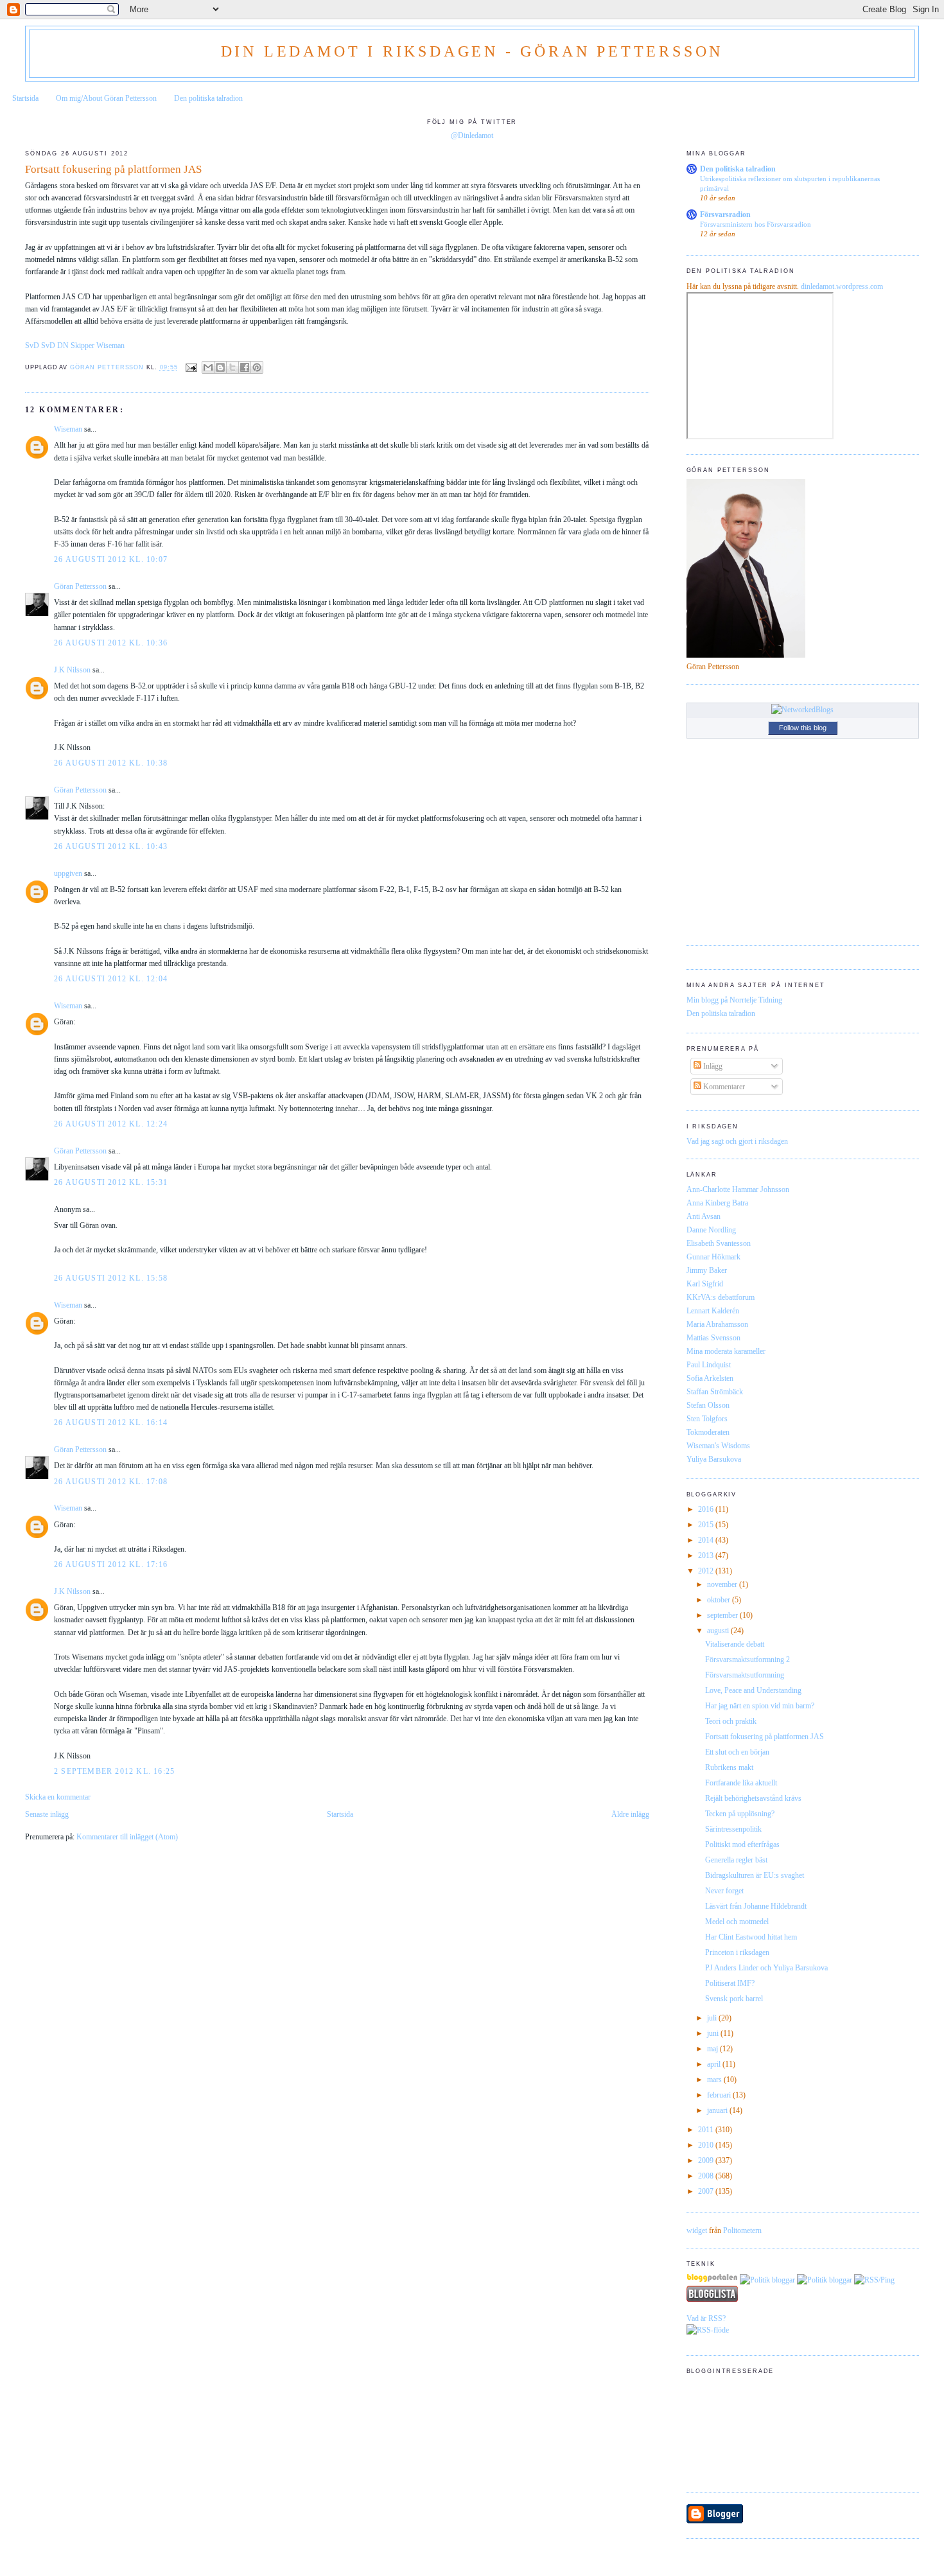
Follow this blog (803, 728)
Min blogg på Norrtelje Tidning (734, 1000)
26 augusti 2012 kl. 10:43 (111, 846)
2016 (707, 1509)
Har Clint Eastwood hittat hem (751, 1937)
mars (715, 2080)
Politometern (742, 2230)
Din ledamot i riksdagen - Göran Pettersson (472, 51)
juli (713, 2018)
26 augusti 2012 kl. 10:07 (111, 559)
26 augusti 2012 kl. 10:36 (111, 643)
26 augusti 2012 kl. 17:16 (111, 1564)
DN (63, 346)
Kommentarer (723, 1087)
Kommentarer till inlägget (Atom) (127, 1837)
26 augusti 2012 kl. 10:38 (111, 763)
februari (720, 2095)
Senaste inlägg (47, 1814)
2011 (707, 2130)
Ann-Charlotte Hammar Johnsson (738, 1189)
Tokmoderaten (708, 1432)
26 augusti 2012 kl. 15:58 (111, 1278)
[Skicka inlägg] (192, 367)
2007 (707, 2191)
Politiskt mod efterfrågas (742, 1844)
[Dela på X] (232, 367)
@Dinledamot (472, 136)
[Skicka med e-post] (208, 367)
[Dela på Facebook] (245, 367)
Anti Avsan (704, 1216)
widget (697, 2230)
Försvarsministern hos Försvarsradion (756, 224)
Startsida (25, 98)
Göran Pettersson (80, 586)
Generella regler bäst (736, 1860)
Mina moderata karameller (726, 1351)
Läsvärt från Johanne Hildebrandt (756, 1906)
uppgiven (68, 873)
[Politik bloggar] (767, 2280)
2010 (707, 2145)
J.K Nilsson (72, 670)
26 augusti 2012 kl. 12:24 (111, 1124)
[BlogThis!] (220, 367)
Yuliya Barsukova (714, 1459)
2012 (707, 1571)
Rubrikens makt (729, 1767)
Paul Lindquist (709, 1365)
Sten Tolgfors (707, 1419)
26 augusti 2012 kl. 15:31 (111, 1182)
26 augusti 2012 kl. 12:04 (111, 979)
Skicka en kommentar (58, 1797)
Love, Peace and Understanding (753, 1690)
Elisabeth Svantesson (719, 1243)
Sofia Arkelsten (710, 1378)
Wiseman (110, 346)
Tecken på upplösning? (740, 1814)
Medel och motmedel (737, 1922)
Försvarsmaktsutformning (745, 1675)
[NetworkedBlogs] (802, 710)
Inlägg (712, 1066)
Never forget (724, 1891)
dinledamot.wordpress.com (842, 286)
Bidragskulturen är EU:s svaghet (755, 1875)
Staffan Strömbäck (715, 1392)
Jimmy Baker (707, 1270)
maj (713, 2049)
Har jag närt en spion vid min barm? (760, 1706)
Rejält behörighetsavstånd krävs (753, 1798)
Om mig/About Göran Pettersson (106, 98)
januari (718, 2110)
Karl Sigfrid (705, 1284)
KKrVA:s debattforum (721, 1297)
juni (714, 2033)
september (723, 1615)
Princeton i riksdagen (737, 1952)
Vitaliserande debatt (735, 1644)
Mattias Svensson (713, 1338)
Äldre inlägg (630, 1814)
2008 (707, 2176)
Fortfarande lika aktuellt (741, 1783)
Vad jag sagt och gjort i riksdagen (737, 1141)
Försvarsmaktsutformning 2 (747, 1660)
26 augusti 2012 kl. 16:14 (111, 1423)
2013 (707, 1555)
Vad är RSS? (706, 2318)
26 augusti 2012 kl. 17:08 (111, 1482)
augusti (719, 1631)
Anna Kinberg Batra (717, 1203)
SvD (32, 346)
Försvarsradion (725, 215)
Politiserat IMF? (730, 1983)
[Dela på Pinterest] (257, 367)
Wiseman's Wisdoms (718, 1446)
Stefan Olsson (708, 1405)
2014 (707, 1540)
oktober (720, 1600)
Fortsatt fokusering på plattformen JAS (765, 1737)
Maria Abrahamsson (717, 1324)
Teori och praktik (731, 1721)
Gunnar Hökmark (713, 1257)
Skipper (83, 346)
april (715, 2064)
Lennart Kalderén (713, 1311)
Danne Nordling (711, 1230)
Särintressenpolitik (733, 1829)
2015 (707, 1525)
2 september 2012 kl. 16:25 (114, 1771)
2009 (707, 2160)
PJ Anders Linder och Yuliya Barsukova (766, 1968)
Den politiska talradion (208, 98)
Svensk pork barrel (734, 1999)
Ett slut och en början (737, 1752)
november (723, 1584)
